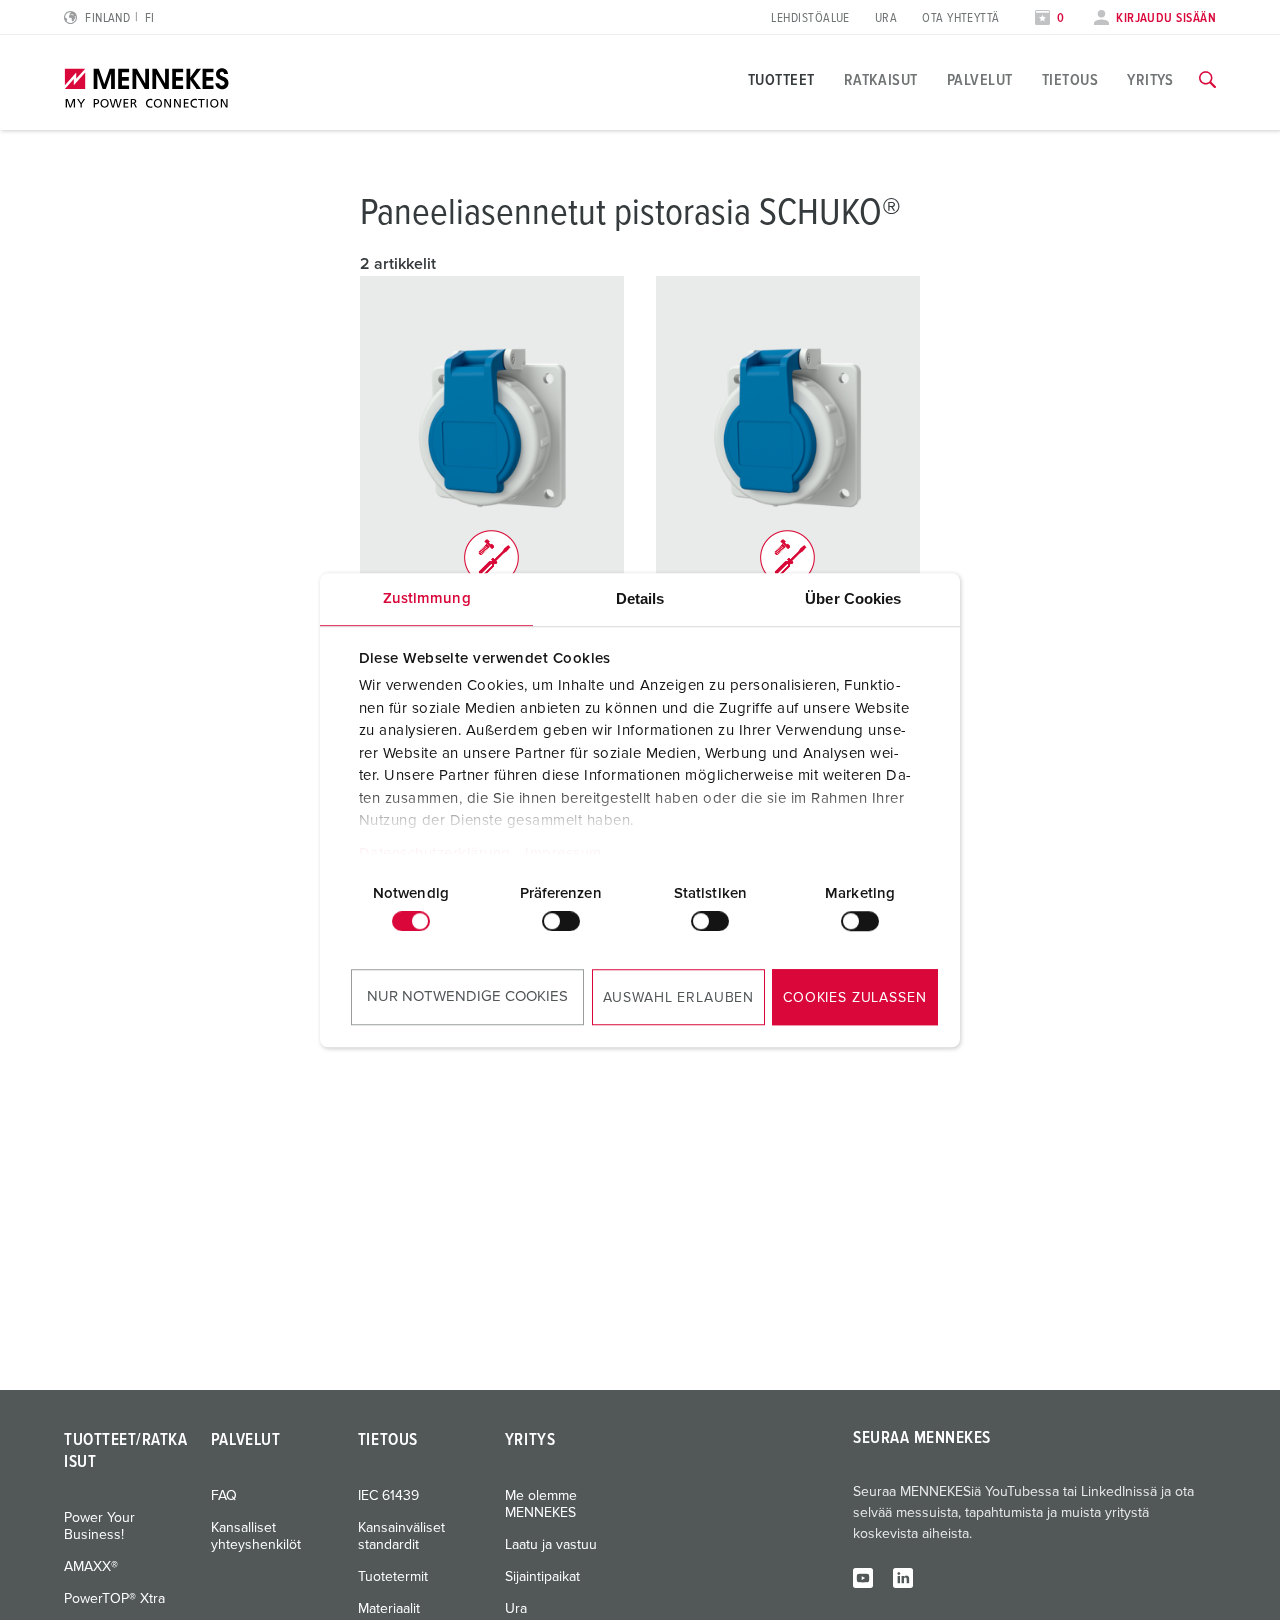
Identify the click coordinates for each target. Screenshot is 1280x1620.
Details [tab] (640, 598)
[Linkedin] (903, 1577)
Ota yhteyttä (960, 18)
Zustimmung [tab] (427, 598)
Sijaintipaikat (542, 1577)
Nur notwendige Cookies (467, 996)
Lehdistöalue (810, 18)
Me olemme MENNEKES (541, 1504)
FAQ (224, 1496)
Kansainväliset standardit (401, 1536)
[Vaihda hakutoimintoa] (1207, 80)
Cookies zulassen (854, 998)
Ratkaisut (881, 80)
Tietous (1070, 80)
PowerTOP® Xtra (114, 1599)
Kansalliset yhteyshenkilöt (256, 1536)
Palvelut (980, 80)
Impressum (563, 853)
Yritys (1150, 80)
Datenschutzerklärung (435, 853)
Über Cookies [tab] (853, 598)
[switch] (561, 921)
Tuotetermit (393, 1577)
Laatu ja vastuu (551, 1545)
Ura (886, 18)
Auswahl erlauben (678, 998)
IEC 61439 (388, 1496)
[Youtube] (863, 1577)
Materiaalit (389, 1609)
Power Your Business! (99, 1526)
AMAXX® (91, 1567)
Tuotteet (781, 80)
